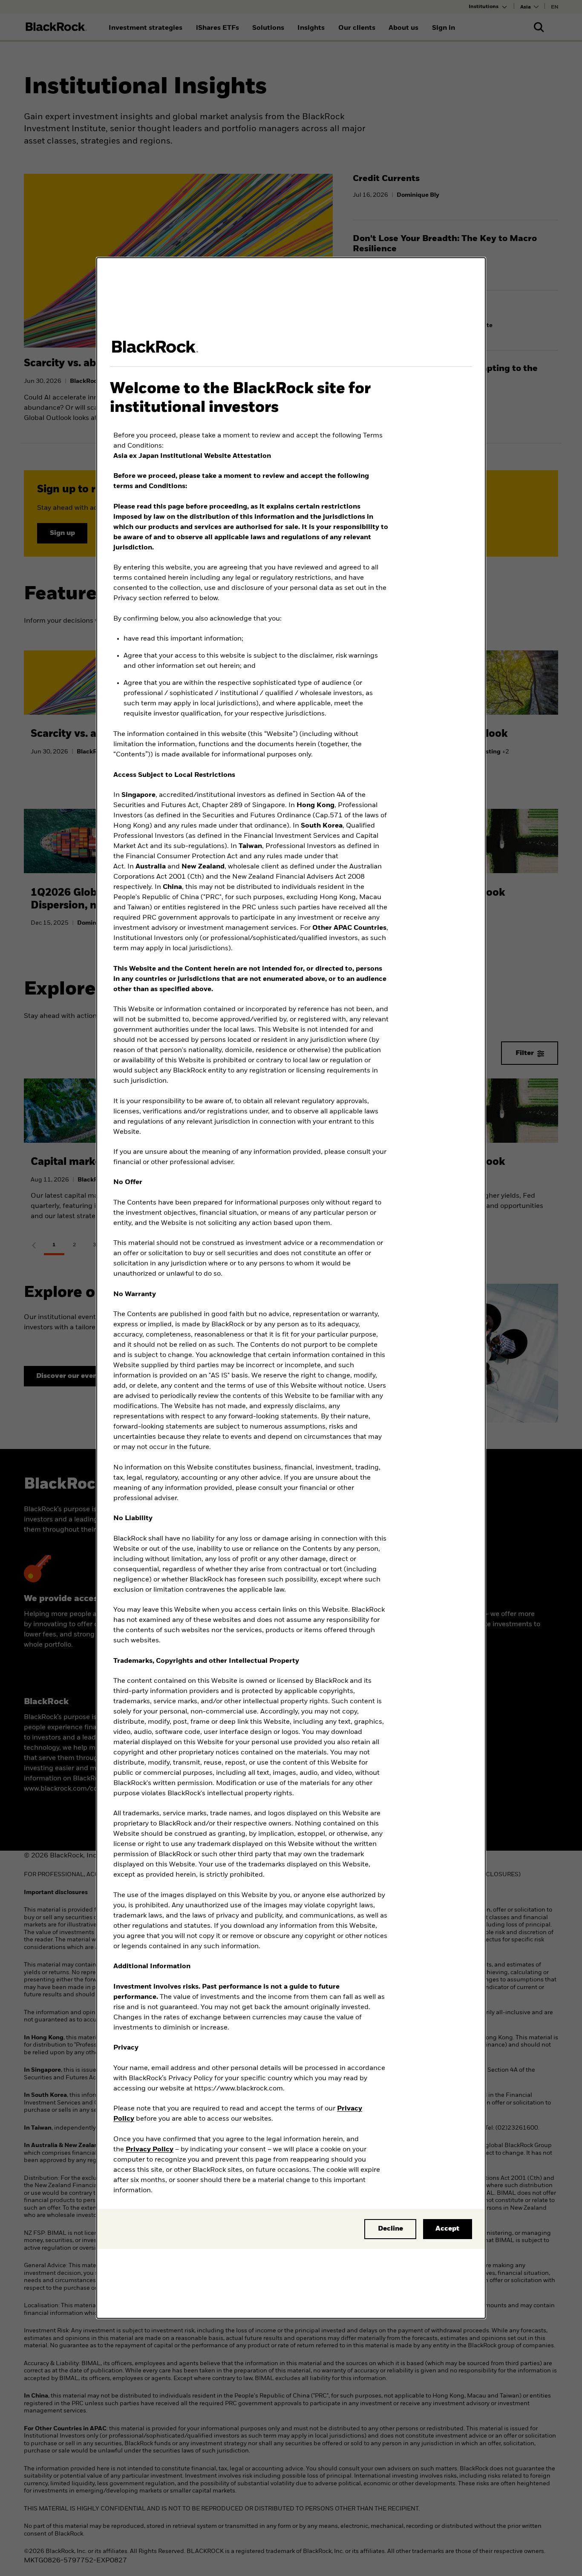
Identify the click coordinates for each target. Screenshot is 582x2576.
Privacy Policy (150, 2150)
